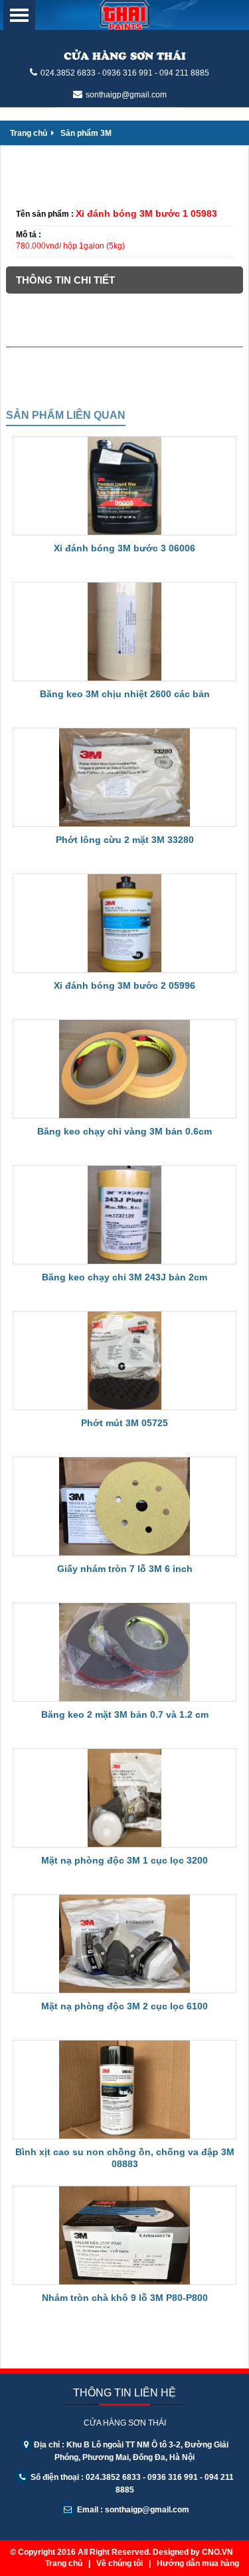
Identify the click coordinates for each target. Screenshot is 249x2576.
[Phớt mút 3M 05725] (124, 1361)
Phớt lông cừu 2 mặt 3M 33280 (125, 840)
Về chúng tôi (120, 2563)
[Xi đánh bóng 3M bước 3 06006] (124, 486)
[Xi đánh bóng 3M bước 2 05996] (124, 923)
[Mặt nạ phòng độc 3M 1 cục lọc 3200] (124, 1798)
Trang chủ (30, 133)
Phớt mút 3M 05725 (124, 1423)
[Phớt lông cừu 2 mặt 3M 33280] (124, 777)
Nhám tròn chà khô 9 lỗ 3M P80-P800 (125, 2298)
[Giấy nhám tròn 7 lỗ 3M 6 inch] (124, 1506)
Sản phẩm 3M (86, 133)
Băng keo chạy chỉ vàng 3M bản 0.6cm (124, 1131)
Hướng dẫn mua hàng (198, 2563)
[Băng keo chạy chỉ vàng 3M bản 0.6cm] (124, 1069)
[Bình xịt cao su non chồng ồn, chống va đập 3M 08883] (124, 2090)
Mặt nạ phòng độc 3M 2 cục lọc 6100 (124, 2006)
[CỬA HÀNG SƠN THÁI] (125, 15)
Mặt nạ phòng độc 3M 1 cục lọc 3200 (124, 1860)
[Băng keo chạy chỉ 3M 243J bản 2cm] (124, 1215)
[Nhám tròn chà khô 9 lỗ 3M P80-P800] (124, 2235)
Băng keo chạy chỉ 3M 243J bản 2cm (124, 1277)
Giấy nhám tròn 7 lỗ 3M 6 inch (125, 1569)
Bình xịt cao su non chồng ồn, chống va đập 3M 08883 (125, 2158)
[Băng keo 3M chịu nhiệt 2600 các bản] (124, 632)
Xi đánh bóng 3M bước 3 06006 (124, 548)
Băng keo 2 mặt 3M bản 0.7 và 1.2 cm (125, 1714)
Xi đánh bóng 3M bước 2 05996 (124, 985)
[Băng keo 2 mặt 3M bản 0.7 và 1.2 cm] (124, 1652)
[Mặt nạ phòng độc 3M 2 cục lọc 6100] (124, 1944)
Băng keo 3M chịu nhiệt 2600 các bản (125, 694)
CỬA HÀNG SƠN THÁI (125, 55)
